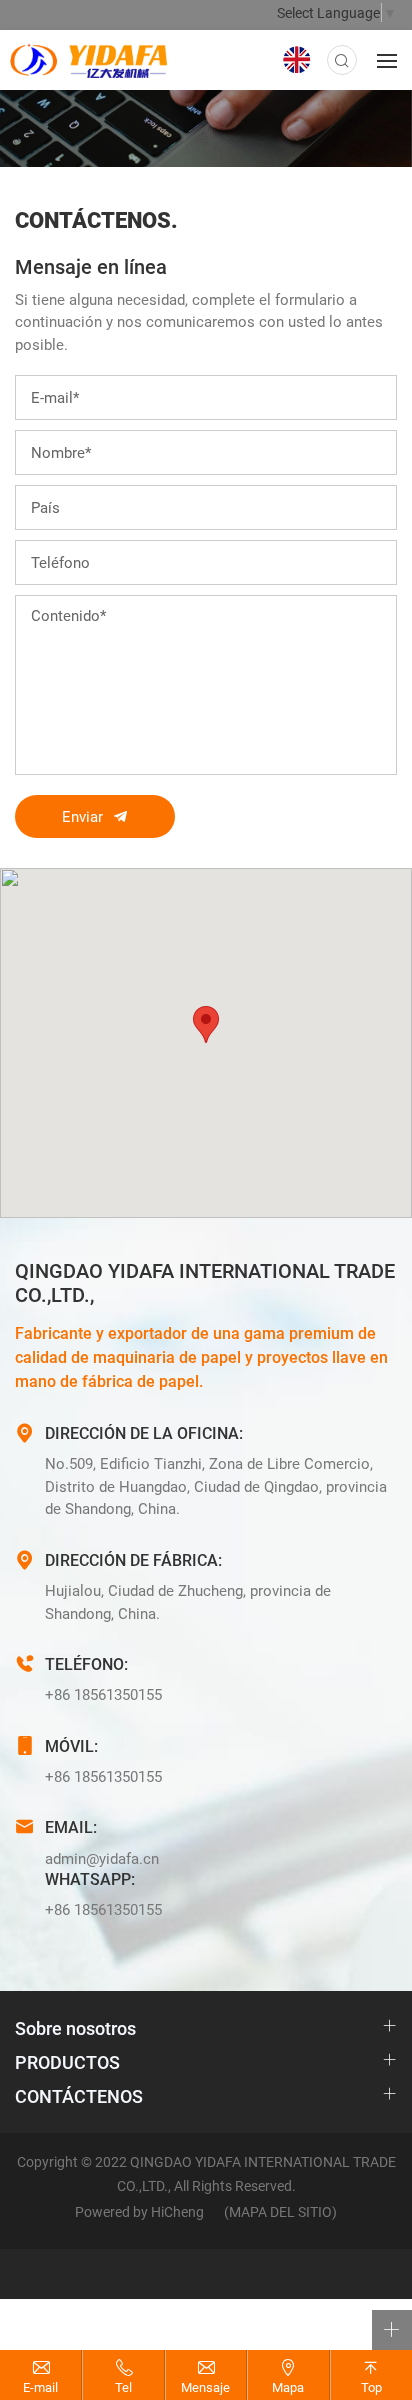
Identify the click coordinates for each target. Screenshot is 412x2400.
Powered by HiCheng (139, 2211)
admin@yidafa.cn (102, 1858)
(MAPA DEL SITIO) (280, 2211)
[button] (206, 1024)
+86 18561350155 (103, 1694)
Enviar (82, 816)
